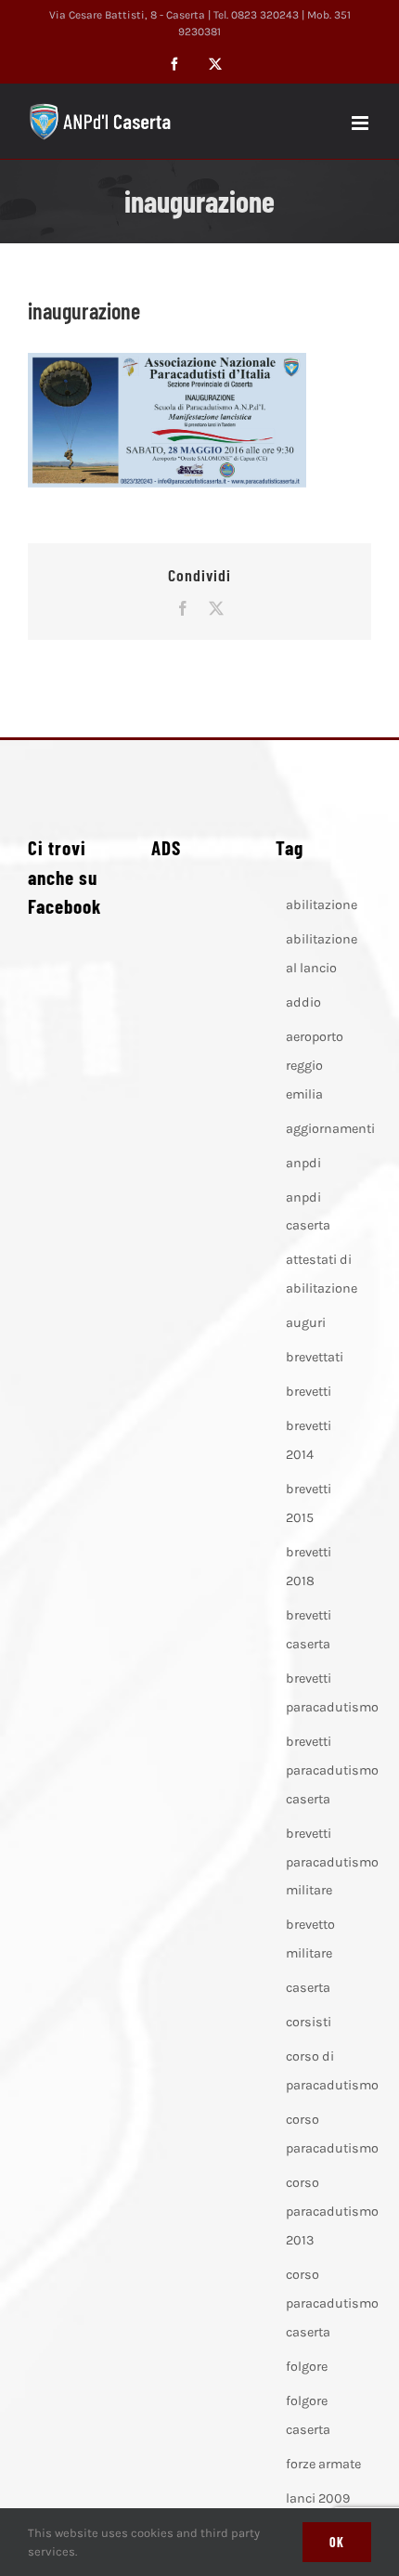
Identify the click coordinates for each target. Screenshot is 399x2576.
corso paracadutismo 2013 (332, 2212)
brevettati (315, 1357)
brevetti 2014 (309, 1440)
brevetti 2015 (309, 1503)
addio (303, 1002)
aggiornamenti (330, 1129)
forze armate (323, 2464)
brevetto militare (310, 1939)
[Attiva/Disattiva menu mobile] (361, 123)
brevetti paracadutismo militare (332, 1862)
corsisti (309, 2022)
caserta (308, 1988)
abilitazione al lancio (322, 954)
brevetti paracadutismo (332, 1693)
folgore (307, 2367)
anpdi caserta (308, 1212)
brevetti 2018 (309, 1567)
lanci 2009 (318, 2498)
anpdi (303, 1163)
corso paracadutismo (332, 2134)
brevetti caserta (309, 1630)
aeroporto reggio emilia (315, 1066)
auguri (306, 1323)
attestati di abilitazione (322, 1274)
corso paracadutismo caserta (332, 2303)
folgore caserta (308, 2415)
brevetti (309, 1392)
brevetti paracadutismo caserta (332, 1770)
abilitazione (322, 905)
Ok (337, 2542)
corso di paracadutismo (332, 2071)
